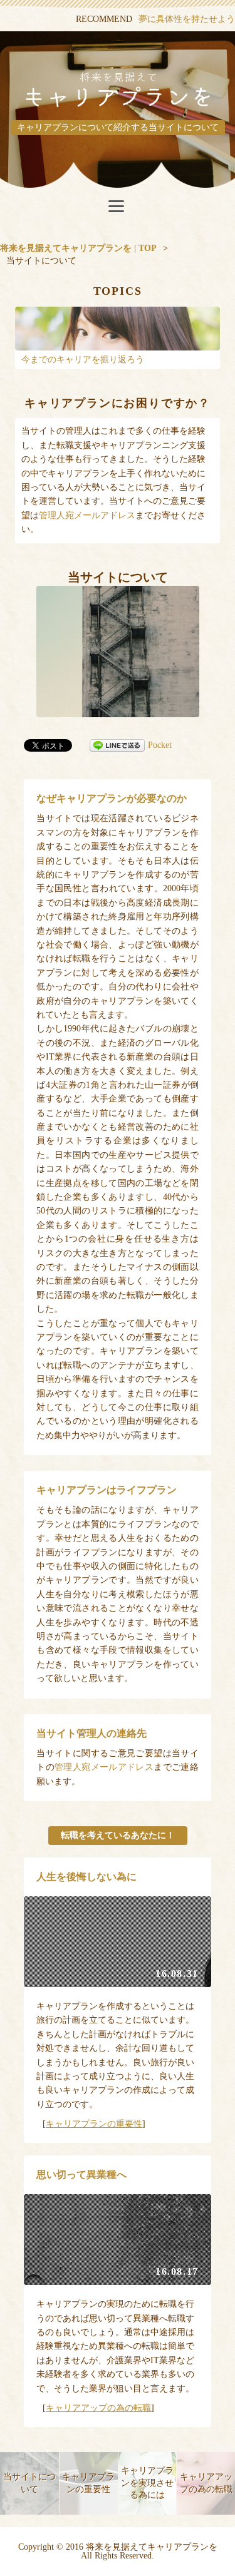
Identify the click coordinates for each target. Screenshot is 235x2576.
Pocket (160, 745)
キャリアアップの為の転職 (98, 2408)
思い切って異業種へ (81, 2175)
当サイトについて (29, 2483)
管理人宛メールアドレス (87, 515)
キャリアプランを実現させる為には (147, 2483)
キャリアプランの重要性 (94, 2124)
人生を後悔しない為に (86, 1877)
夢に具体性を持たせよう (187, 19)
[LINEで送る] (117, 745)
